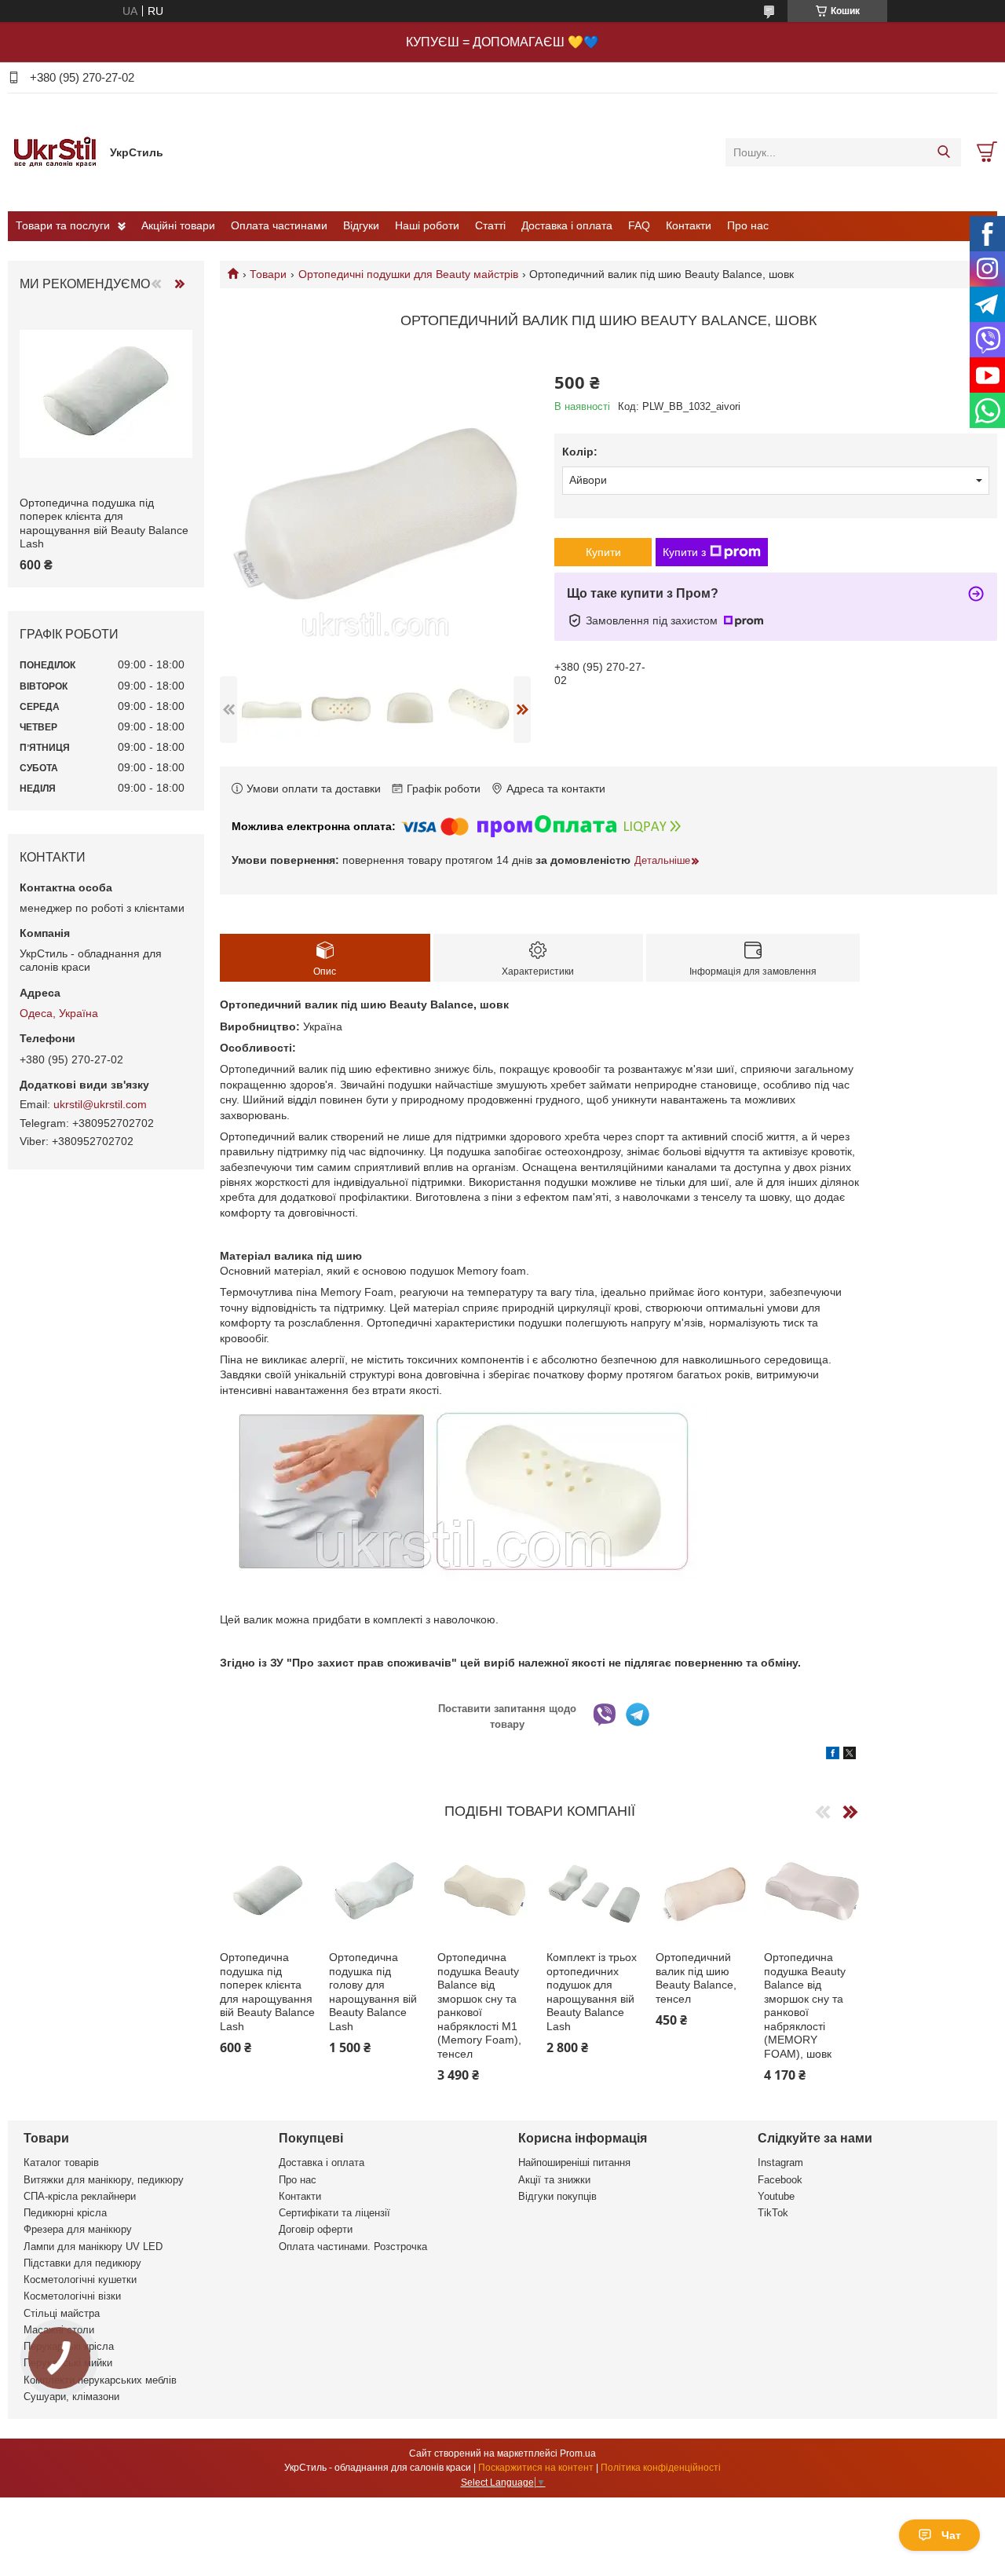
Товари (268, 274)
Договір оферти (316, 2229)
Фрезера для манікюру (78, 2229)
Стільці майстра (62, 2313)
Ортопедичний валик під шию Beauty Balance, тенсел (696, 1978)
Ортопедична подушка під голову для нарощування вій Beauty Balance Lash (373, 1992)
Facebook (780, 2180)
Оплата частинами (279, 225)
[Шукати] (943, 152)
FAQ (639, 225)
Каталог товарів (61, 2163)
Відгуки (361, 225)
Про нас (748, 225)
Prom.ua (578, 2453)
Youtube (776, 2196)
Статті (490, 225)
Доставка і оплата (567, 225)
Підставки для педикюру (82, 2263)
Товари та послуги (63, 225)
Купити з (684, 552)
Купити (603, 552)
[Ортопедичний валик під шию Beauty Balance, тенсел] (703, 1892)
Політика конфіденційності (661, 2468)
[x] (850, 1755)
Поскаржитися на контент (536, 2468)
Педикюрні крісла (65, 2213)
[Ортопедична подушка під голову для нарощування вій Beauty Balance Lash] (377, 1892)
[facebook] (833, 1755)
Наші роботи (427, 225)
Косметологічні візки (72, 2296)
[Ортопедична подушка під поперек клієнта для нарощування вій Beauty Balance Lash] (268, 1892)
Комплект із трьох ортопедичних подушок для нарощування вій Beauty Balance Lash (592, 1992)
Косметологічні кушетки (80, 2280)
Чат (951, 2535)
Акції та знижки (554, 2180)
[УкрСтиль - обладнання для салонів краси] (55, 152)
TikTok (773, 2213)
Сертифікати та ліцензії (334, 2213)
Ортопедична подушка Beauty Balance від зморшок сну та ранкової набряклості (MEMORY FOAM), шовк (805, 2005)
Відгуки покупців (557, 2196)
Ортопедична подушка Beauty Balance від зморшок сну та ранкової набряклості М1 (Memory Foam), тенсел (479, 2005)
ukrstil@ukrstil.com (100, 1104)
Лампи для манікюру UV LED (93, 2247)
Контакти (689, 225)
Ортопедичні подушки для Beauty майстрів (408, 274)
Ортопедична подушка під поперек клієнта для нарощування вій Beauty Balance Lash (267, 1992)
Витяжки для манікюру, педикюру (104, 2180)
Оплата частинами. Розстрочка (353, 2247)
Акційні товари (178, 225)
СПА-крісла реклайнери (80, 2196)
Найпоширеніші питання (574, 2163)
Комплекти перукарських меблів (100, 2380)
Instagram (780, 2163)
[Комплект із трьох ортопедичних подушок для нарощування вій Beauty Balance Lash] (594, 1892)
